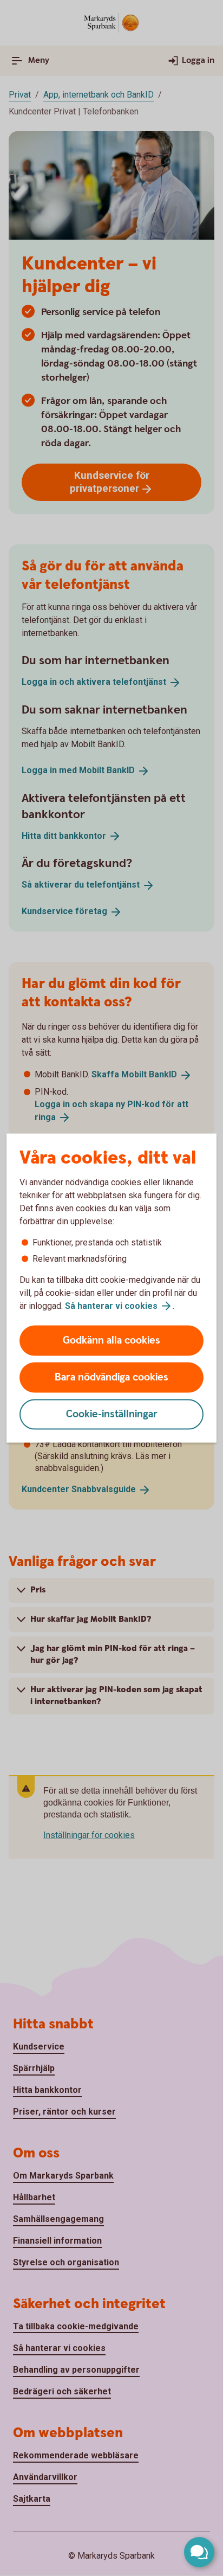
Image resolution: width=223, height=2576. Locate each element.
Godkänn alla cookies (111, 1341)
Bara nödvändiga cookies (111, 1377)
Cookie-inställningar (112, 1414)
